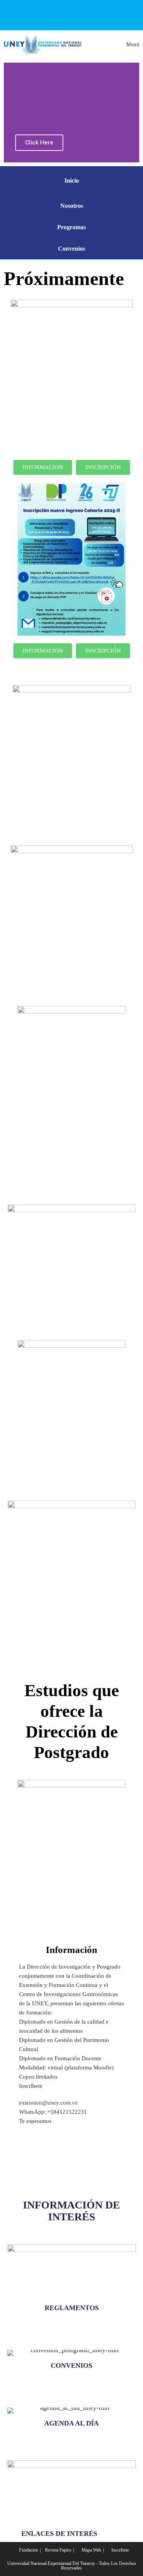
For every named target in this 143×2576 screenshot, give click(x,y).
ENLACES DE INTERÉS (59, 2534)
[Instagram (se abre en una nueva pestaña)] (88, 14)
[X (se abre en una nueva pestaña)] (37, 14)
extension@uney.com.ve (48, 2103)
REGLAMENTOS (72, 2308)
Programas (71, 227)
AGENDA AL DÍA (71, 2423)
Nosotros (72, 206)
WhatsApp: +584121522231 (53, 2112)
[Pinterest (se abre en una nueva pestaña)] (70, 14)
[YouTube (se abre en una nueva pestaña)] (105, 14)
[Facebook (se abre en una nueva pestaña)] (53, 14)
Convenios (71, 249)
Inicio (72, 181)
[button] (72, 2534)
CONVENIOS (71, 2366)
